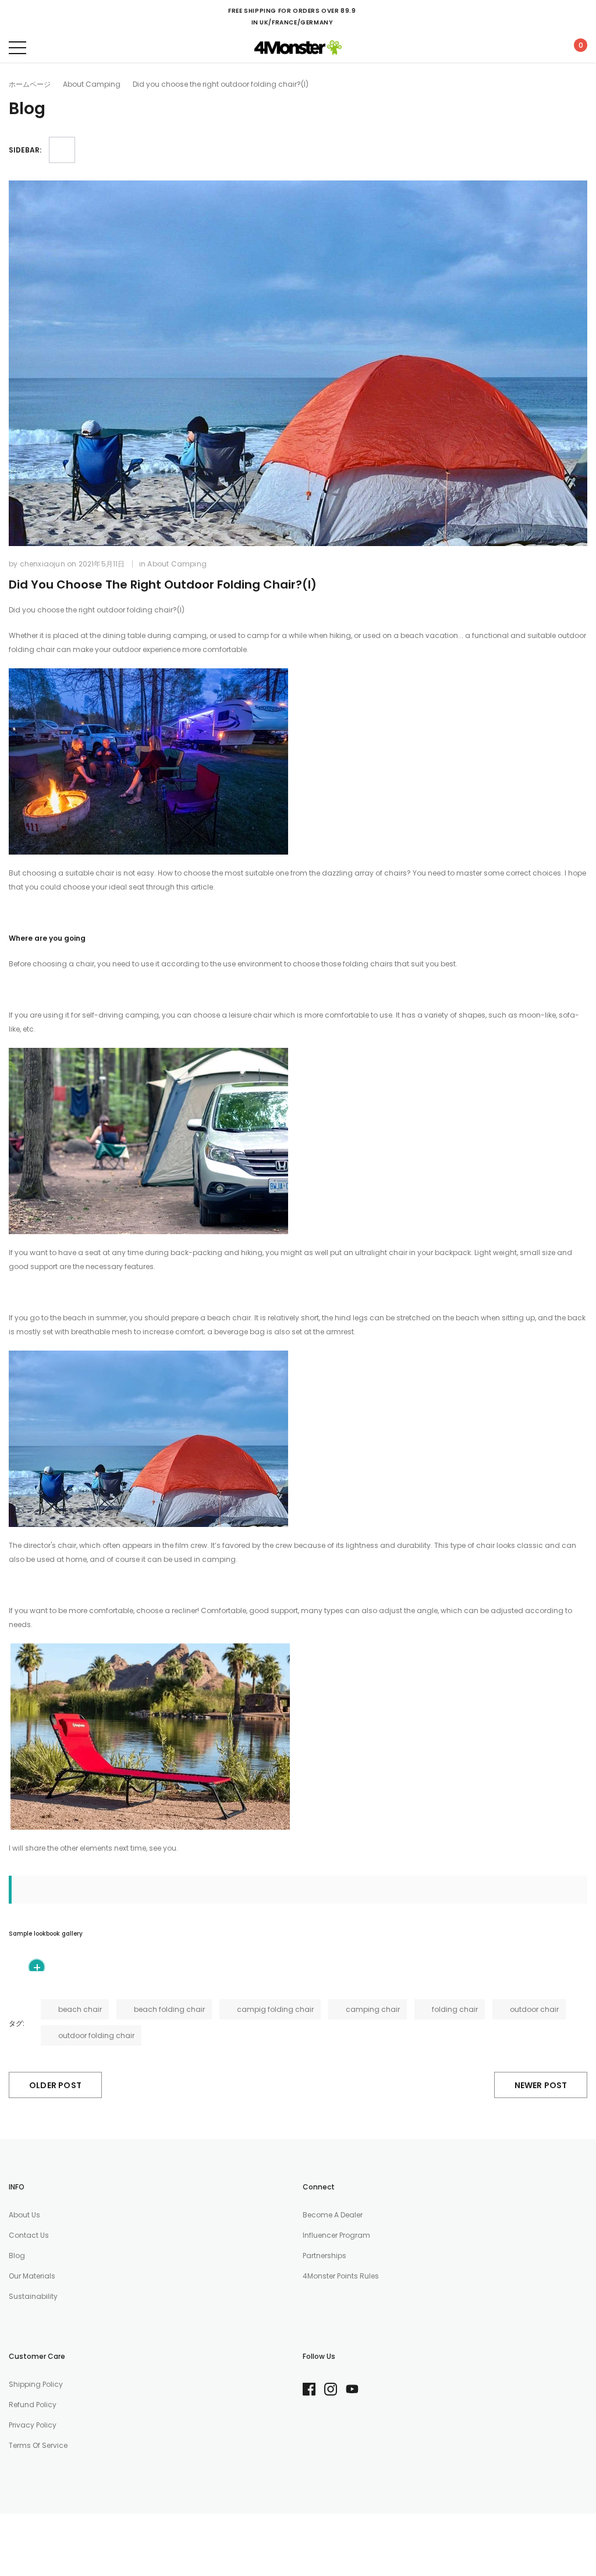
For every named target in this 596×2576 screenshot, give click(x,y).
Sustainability (33, 2296)
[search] (47, 47)
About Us (24, 2215)
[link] (313, 2389)
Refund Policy (33, 2405)
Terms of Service (38, 2445)
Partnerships (324, 2256)
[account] (546, 47)
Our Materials (32, 2276)
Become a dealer (333, 2215)
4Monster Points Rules (341, 2276)
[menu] (17, 48)
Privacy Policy (33, 2425)
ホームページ (30, 84)
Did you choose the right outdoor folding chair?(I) (163, 584)
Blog (17, 2256)
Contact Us (29, 2235)
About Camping (92, 84)
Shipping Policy (36, 2384)
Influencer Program (336, 2235)
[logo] (298, 48)
